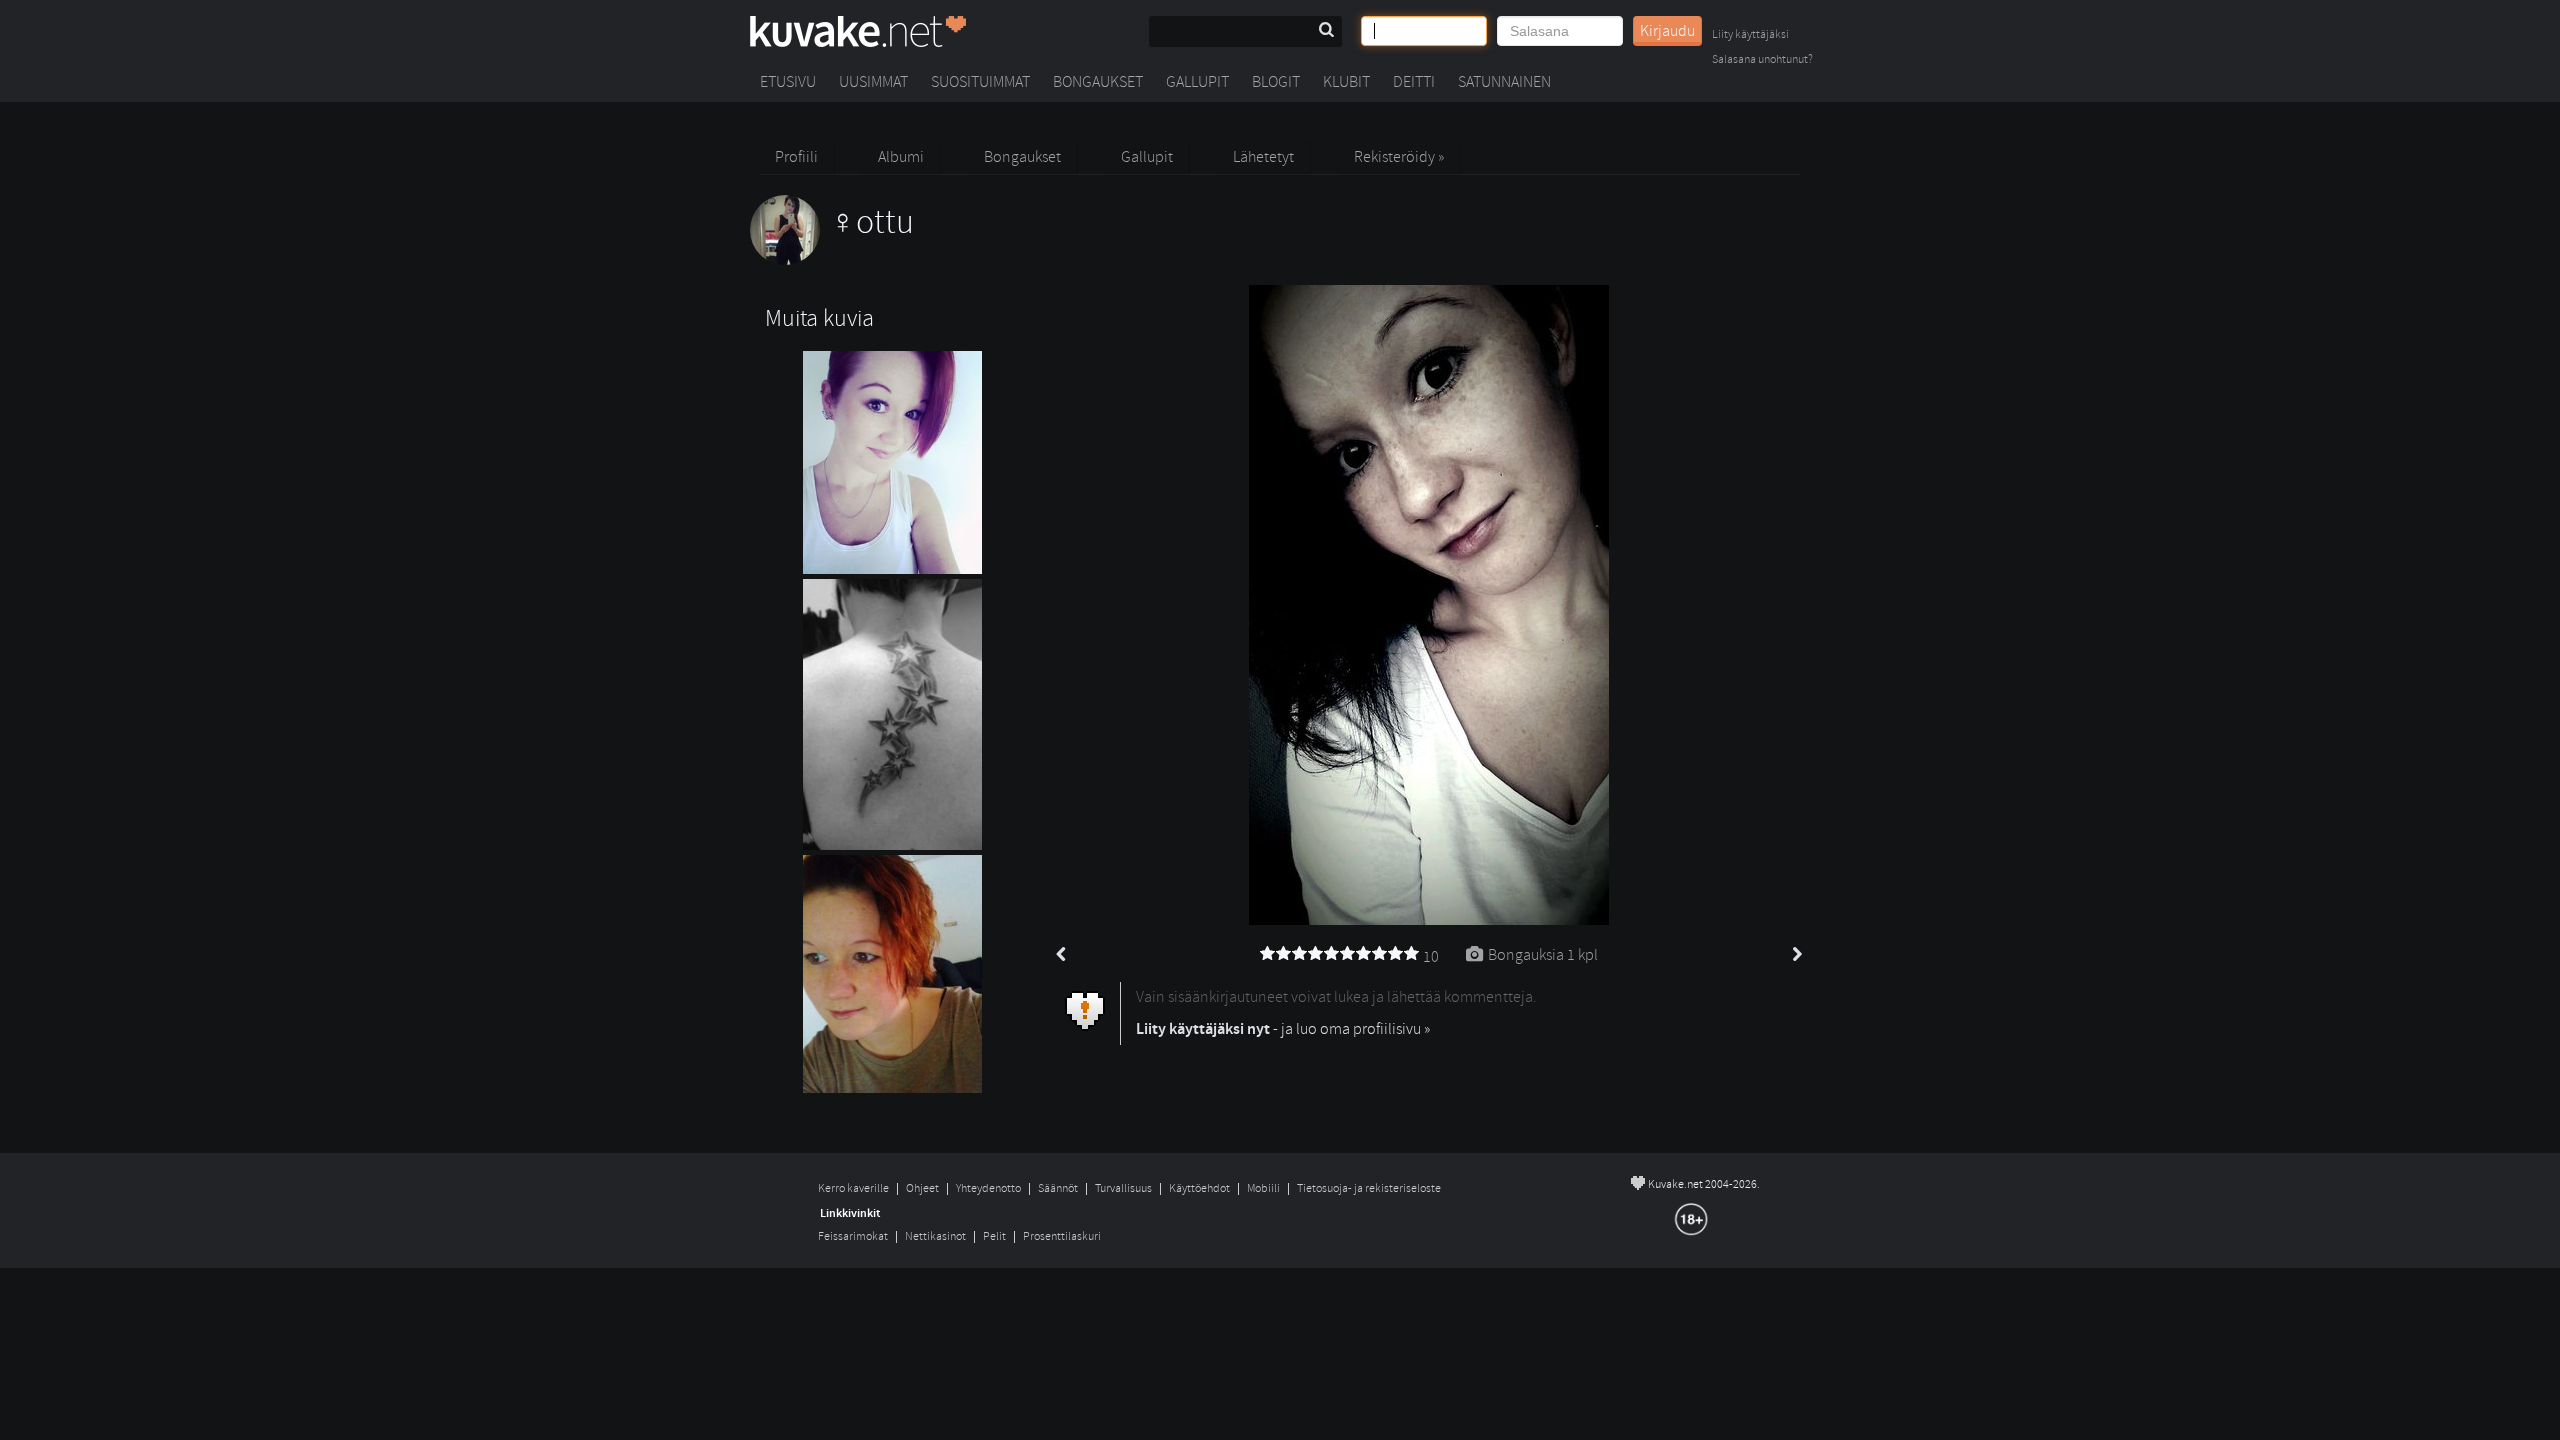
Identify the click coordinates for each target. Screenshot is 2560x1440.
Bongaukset (1098, 82)
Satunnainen (1504, 82)
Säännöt (1058, 1188)
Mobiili (1263, 1188)
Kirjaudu (1667, 31)
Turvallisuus (1123, 1188)
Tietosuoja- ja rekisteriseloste (1369, 1188)
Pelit (994, 1236)
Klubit (1346, 82)
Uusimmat (873, 82)
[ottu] (832, 260)
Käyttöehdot (1199, 1188)
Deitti (1414, 82)
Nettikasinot (935, 1236)
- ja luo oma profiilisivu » (1283, 1029)
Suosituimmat (980, 82)
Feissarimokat (853, 1236)
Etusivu (788, 82)
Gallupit (1197, 82)
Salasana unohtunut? (1762, 60)
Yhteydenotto (988, 1188)
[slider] (1340, 954)
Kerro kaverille (853, 1188)
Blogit (1276, 82)
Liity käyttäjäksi (1750, 35)
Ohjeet (922, 1188)
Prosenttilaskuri (1062, 1236)
